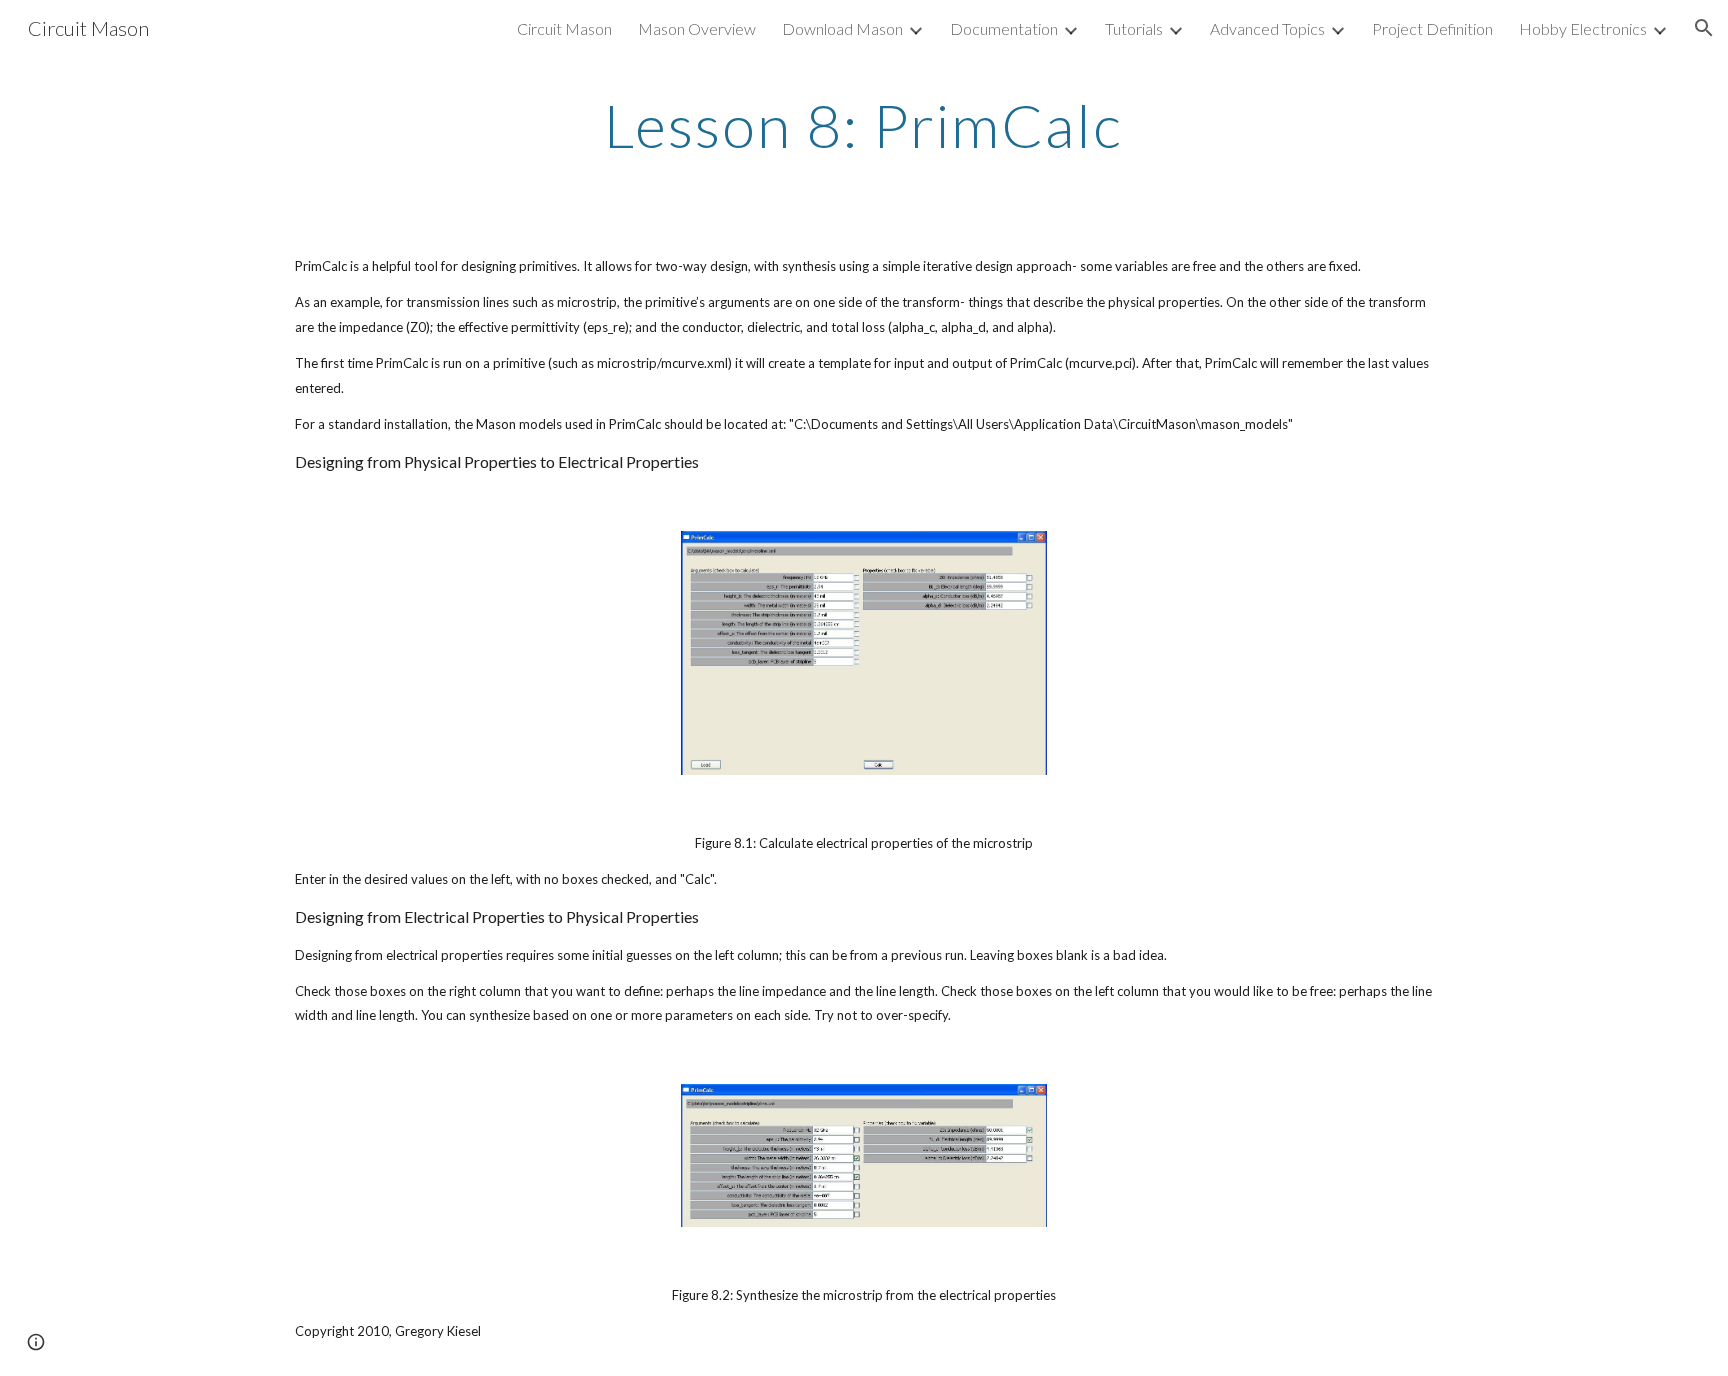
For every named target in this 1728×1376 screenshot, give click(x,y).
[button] (1704, 28)
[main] (864, 125)
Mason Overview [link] (697, 28)
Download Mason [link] (842, 28)
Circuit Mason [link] (564, 28)
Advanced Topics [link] (1267, 28)
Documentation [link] (1004, 28)
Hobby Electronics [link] (1583, 28)
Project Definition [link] (1432, 28)
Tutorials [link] (1134, 28)
